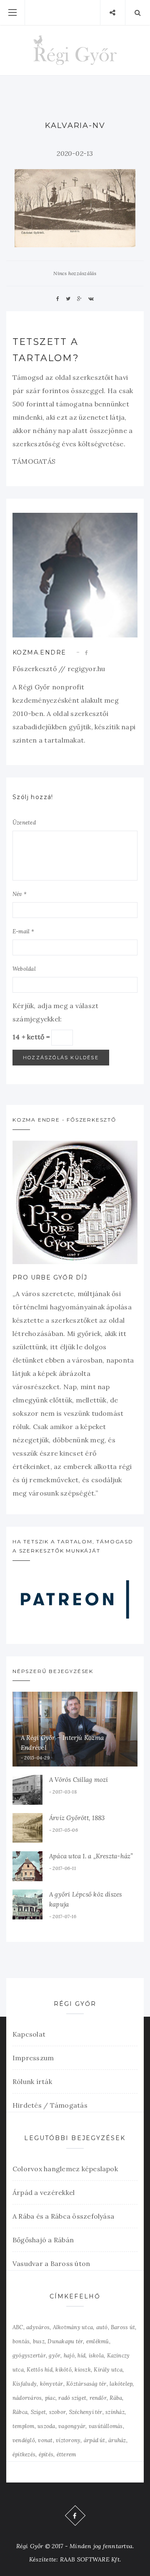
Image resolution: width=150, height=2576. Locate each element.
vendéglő (24, 2440)
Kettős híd (39, 2370)
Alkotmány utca (73, 2327)
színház (115, 2412)
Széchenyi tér (86, 2412)
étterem (66, 2454)
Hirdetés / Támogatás (50, 2105)
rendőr (98, 2398)
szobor (57, 2412)
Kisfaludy (25, 2384)
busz (39, 2341)
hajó (69, 2356)
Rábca (20, 2412)
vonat (45, 2440)
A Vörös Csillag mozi (79, 1780)
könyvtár (52, 2384)
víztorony (68, 2440)
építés (46, 2454)
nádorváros (27, 2398)
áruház (117, 2440)
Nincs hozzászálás (75, 273)
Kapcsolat (29, 2034)
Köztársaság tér (86, 2384)
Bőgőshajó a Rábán (43, 2240)
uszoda (46, 2426)
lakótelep (121, 2384)
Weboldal (24, 969)
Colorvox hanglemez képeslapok (65, 2169)
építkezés (24, 2454)
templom (24, 2426)
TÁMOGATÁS (34, 461)
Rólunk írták (32, 2081)
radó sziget (72, 2398)
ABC (18, 2327)
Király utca (108, 2370)
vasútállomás (106, 2426)
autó (102, 2327)
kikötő (63, 2370)
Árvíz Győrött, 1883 (77, 1818)
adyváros (38, 2327)
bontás (21, 2341)
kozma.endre (39, 652)
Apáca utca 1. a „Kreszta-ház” (91, 1856)
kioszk (82, 2370)
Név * (20, 894)
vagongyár (72, 2426)
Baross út (123, 2327)
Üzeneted (24, 823)
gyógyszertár (29, 2356)
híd (81, 2356)
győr (55, 2356)
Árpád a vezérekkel (44, 2192)
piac (50, 2398)
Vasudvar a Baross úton (51, 2264)
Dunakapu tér (65, 2341)
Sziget (38, 2412)
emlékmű (98, 2341)
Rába (116, 2398)
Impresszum (33, 2058)
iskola (96, 2356)
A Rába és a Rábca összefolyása (63, 2216)
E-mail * (23, 931)
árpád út (95, 2440)
